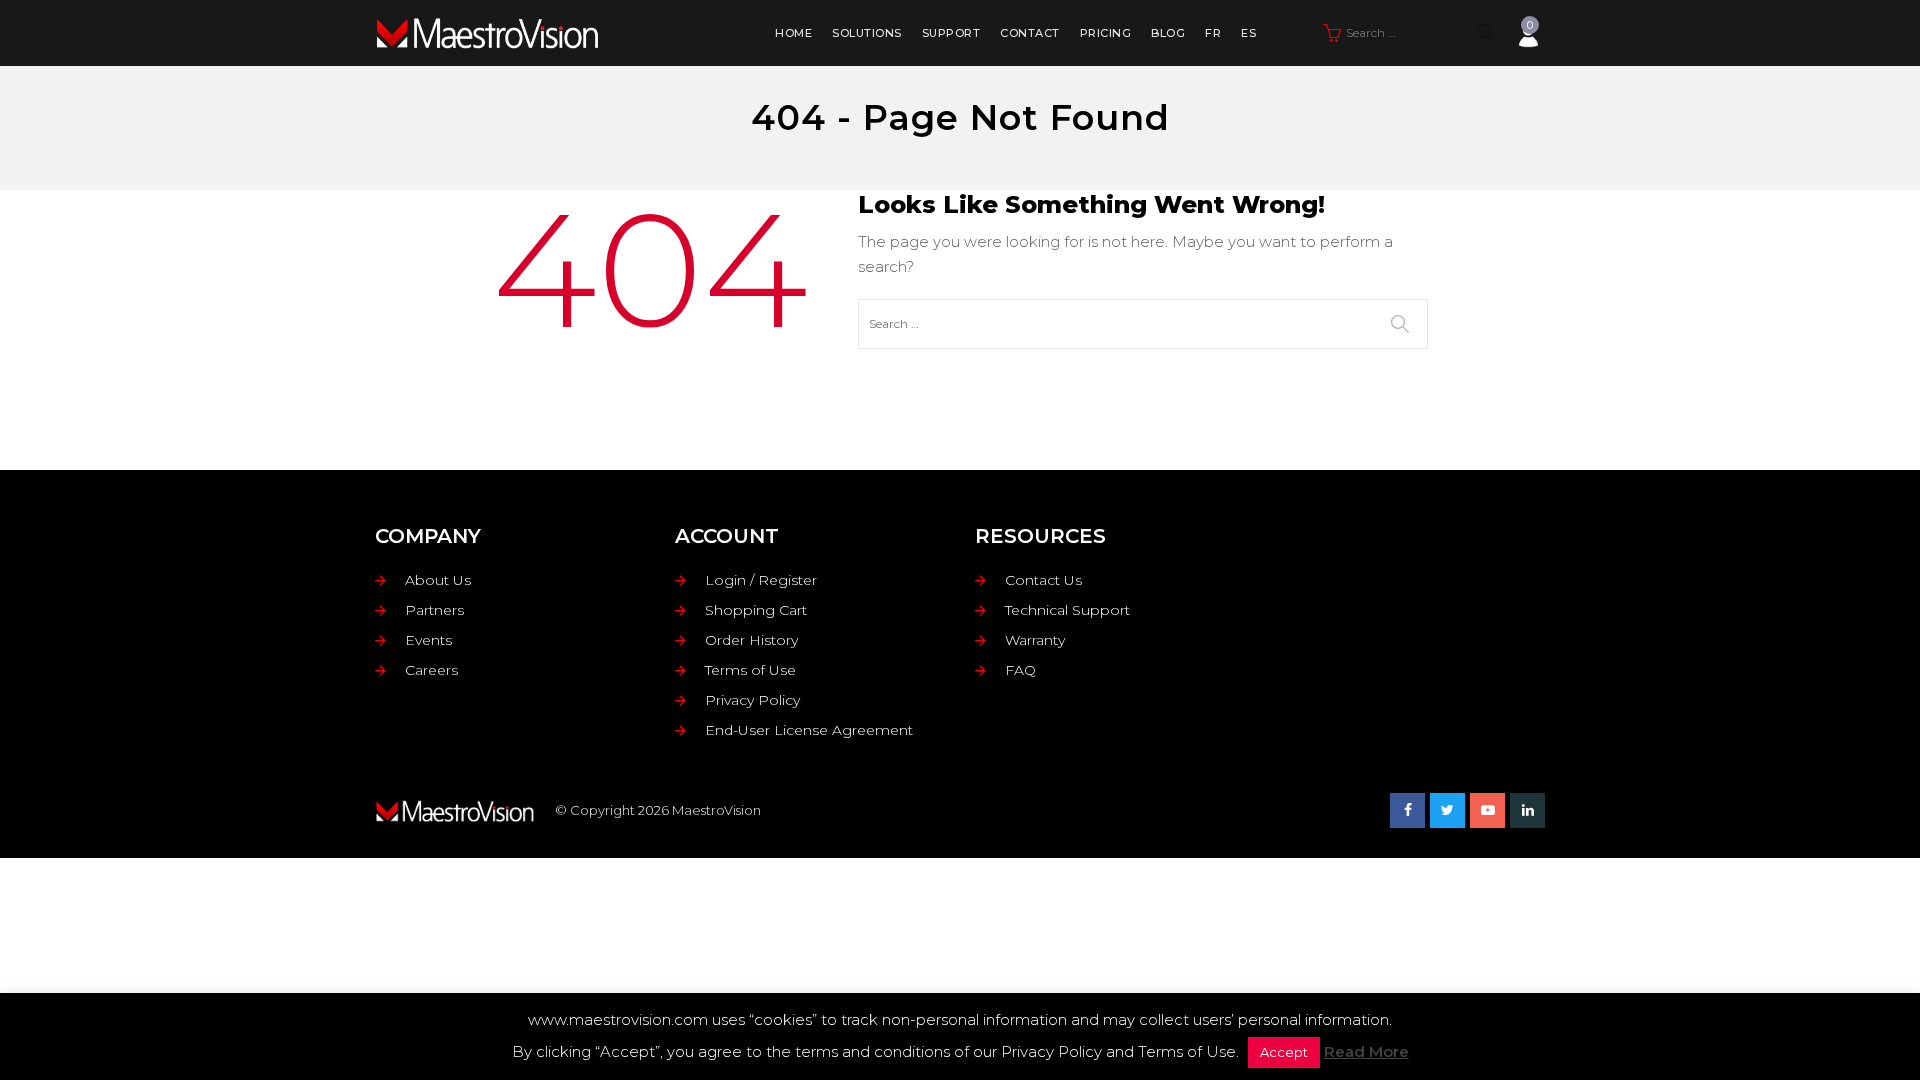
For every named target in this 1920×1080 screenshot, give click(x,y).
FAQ (1020, 670)
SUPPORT (951, 33)
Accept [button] (1284, 1052)
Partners (434, 610)
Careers (431, 670)
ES (1248, 33)
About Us (438, 580)
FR (1213, 33)
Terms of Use (750, 670)
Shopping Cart (756, 610)
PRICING (1106, 33)
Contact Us (1043, 580)
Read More (1366, 1051)
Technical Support (1067, 610)
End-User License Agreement (809, 730)
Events (428, 640)
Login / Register (761, 580)
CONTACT (1030, 33)
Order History (751, 640)
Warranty (1035, 640)
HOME (793, 33)
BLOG (1168, 33)
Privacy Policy (752, 700)
